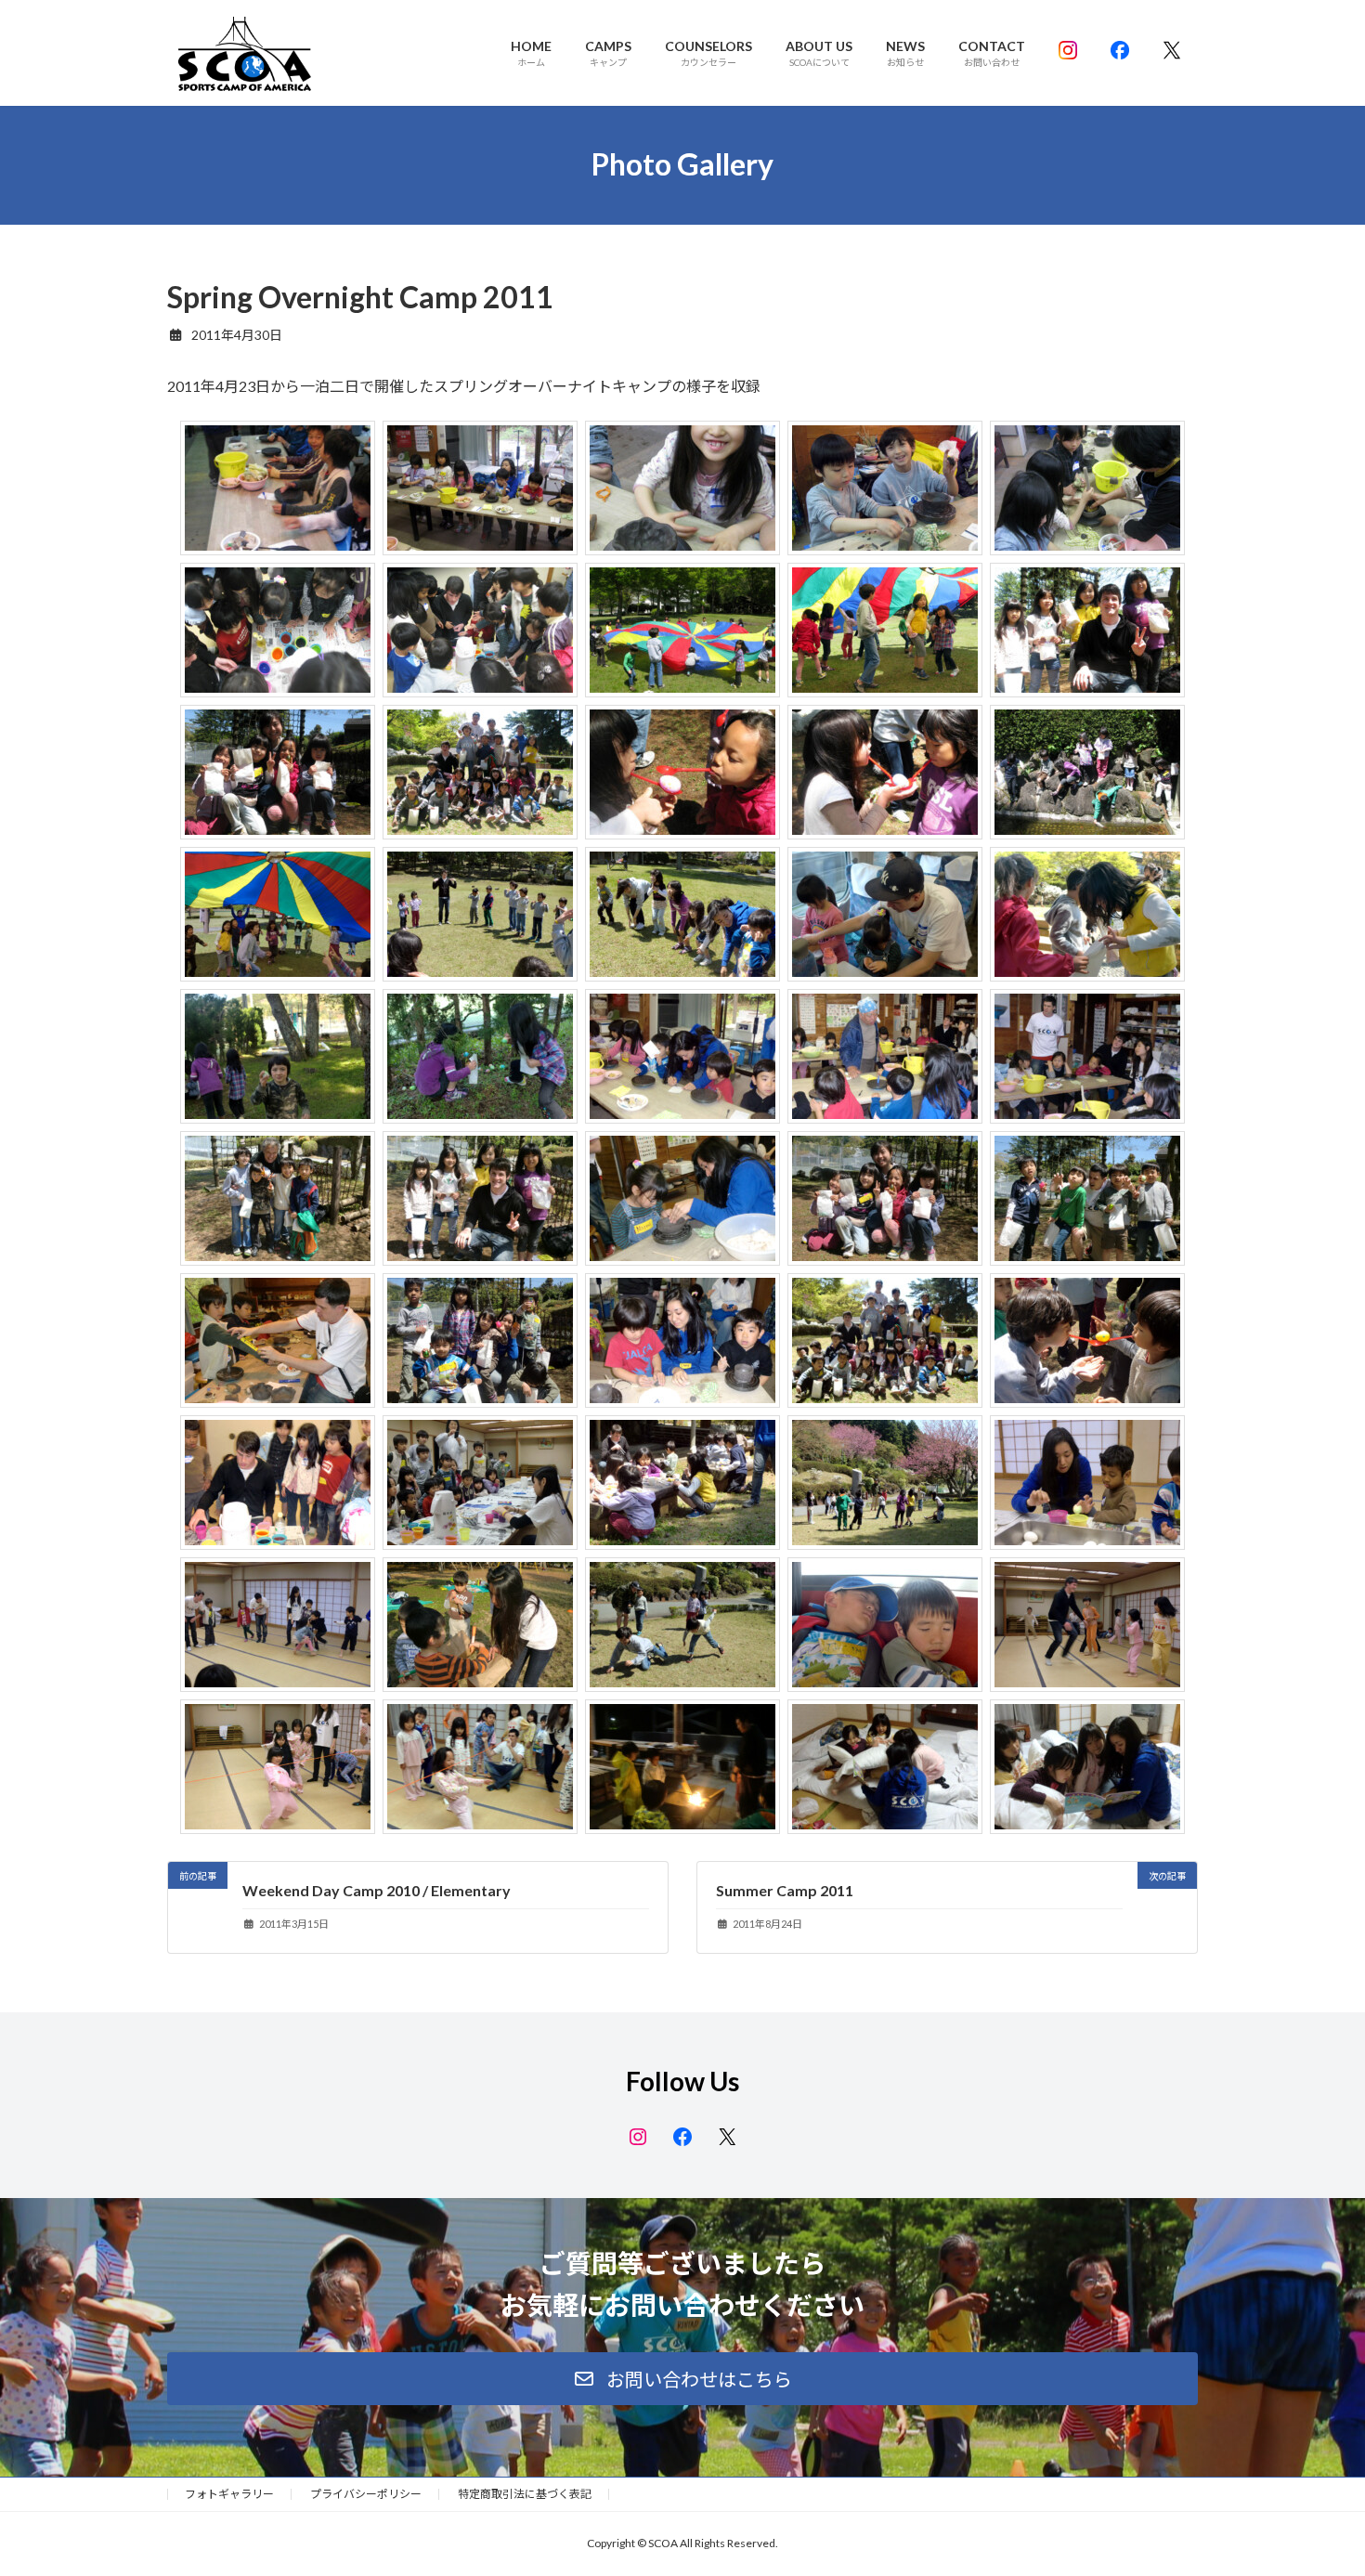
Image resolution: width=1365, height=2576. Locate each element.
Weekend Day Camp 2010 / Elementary (377, 1890)
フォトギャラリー (229, 2494)
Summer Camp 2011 (785, 1890)
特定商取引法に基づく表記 (525, 2494)
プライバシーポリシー (366, 2494)
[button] (682, 2379)
